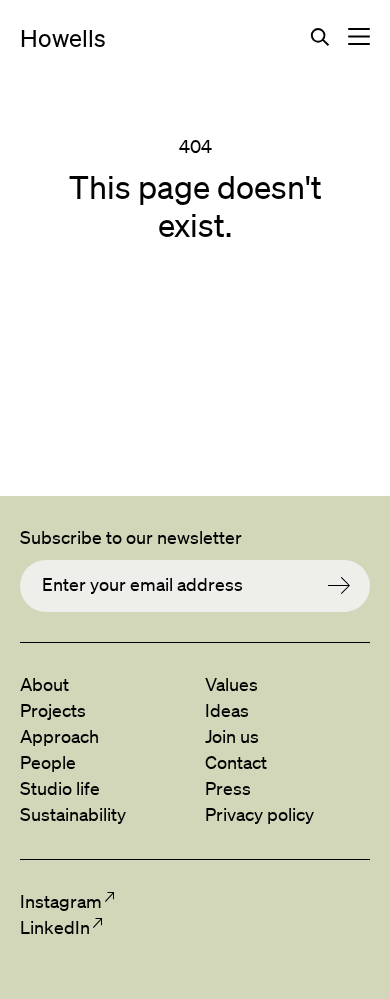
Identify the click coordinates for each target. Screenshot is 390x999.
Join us (232, 736)
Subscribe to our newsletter (131, 537)
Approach (59, 736)
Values (231, 684)
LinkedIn (54, 927)
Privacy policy (259, 814)
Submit (349, 586)
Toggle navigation (359, 37)
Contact (236, 762)
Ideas (227, 710)
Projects (53, 710)
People (48, 762)
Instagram (60, 901)
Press (228, 788)
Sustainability (73, 814)
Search (320, 37)
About (44, 684)
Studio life (60, 788)
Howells (63, 38)
